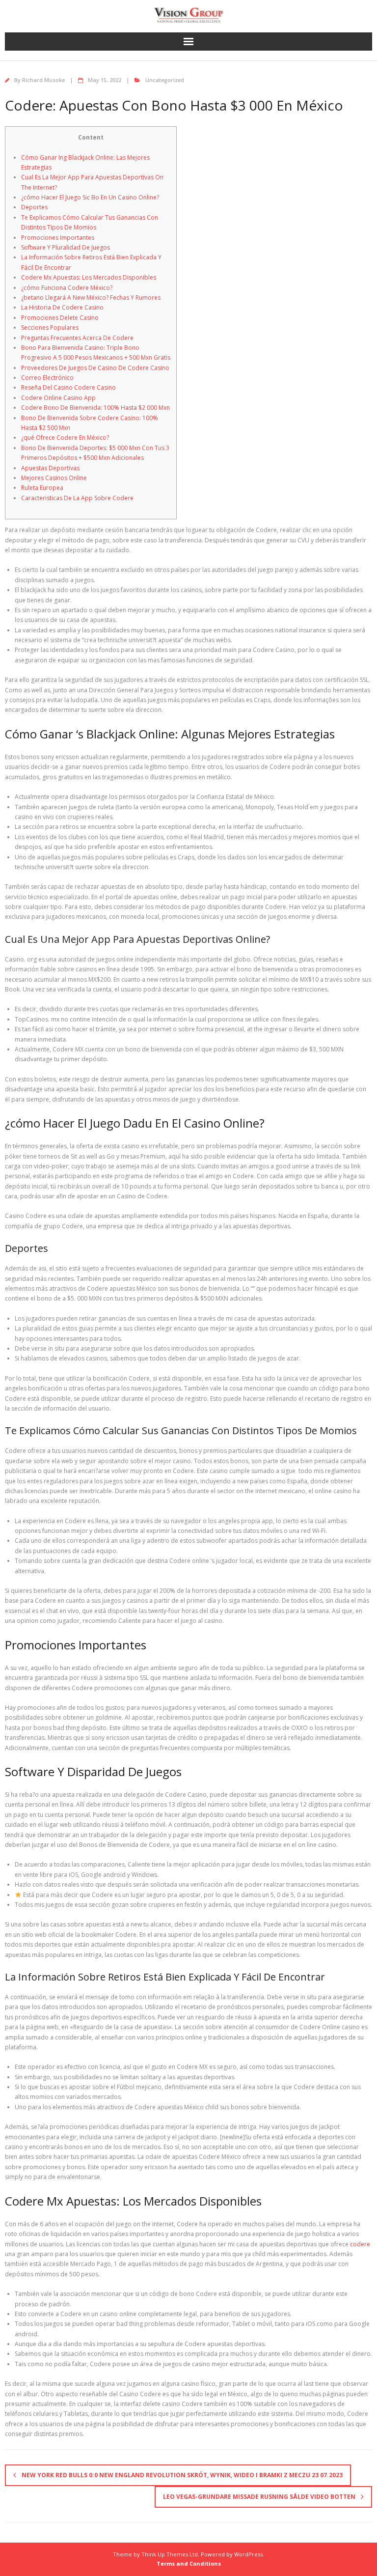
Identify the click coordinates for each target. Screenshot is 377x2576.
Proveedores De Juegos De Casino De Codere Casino (95, 368)
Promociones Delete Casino (60, 318)
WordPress (248, 2554)
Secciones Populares (50, 327)
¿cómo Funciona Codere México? (67, 288)
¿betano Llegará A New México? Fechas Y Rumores (91, 297)
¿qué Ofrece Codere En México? (65, 438)
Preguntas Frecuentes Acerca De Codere (77, 338)
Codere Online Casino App (58, 398)
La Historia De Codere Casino (62, 307)
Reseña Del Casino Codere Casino (68, 387)
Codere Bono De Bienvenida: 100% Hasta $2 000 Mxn (95, 408)
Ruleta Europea (42, 488)
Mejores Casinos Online (54, 478)
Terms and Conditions (189, 2563)
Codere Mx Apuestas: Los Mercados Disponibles (89, 277)
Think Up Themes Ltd (170, 2554)
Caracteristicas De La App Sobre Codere (77, 498)
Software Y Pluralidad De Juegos (66, 247)
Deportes (34, 207)
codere (360, 2244)
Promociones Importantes (58, 238)
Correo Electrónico (47, 378)
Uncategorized (165, 80)
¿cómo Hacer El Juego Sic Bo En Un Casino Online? (90, 197)
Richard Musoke (43, 80)
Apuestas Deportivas (50, 468)
